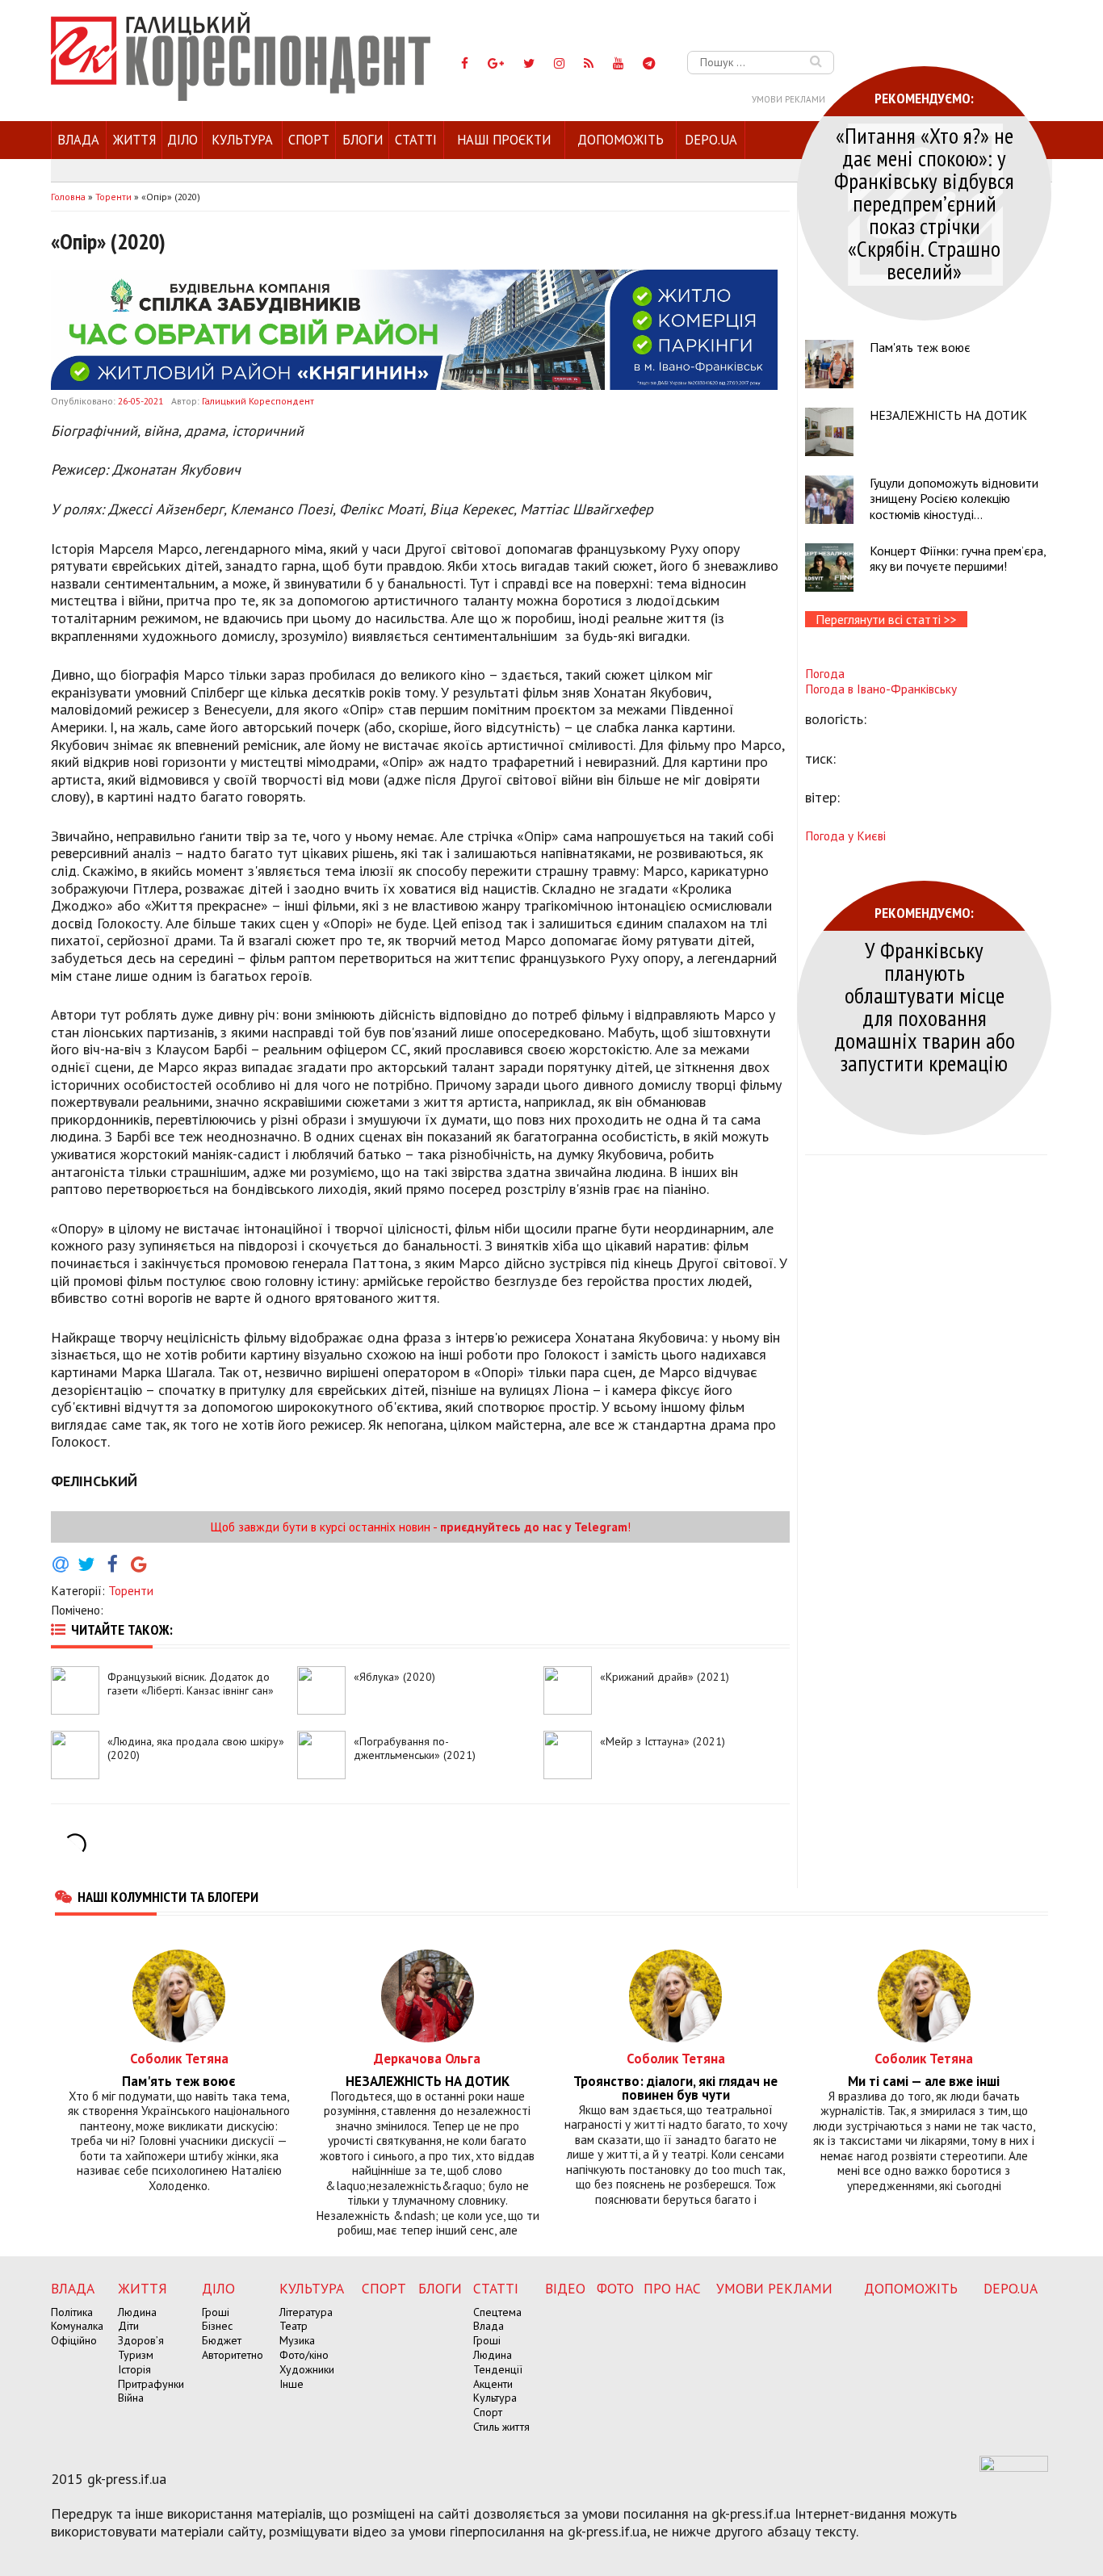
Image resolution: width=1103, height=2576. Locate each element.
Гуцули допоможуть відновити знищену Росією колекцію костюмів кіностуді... (954, 498)
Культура (242, 140)
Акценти (493, 2384)
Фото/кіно (304, 2355)
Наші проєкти (504, 140)
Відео (565, 2288)
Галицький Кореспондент (258, 401)
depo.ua (711, 140)
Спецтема (497, 2312)
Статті (416, 140)
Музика (297, 2340)
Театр (294, 2326)
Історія (134, 2369)
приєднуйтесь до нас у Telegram (534, 1527)
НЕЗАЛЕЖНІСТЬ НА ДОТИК (948, 415)
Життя (134, 140)
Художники (307, 2369)
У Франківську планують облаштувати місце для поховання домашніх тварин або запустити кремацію (925, 1006)
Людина (137, 2312)
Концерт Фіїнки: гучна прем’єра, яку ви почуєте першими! (958, 558)
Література (306, 2312)
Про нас (672, 2288)
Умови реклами (788, 99)
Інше (291, 2384)
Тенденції (498, 2369)
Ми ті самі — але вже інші (924, 2082)
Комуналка (77, 2326)
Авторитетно (233, 2355)
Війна (131, 2398)
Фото (615, 2288)
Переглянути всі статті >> (886, 619)
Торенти (131, 1590)
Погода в (881, 689)
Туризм (136, 2355)
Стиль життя (501, 2427)
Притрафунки (151, 2384)
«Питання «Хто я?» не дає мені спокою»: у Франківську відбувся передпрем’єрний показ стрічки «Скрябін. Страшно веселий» (924, 203)
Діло (182, 140)
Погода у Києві (845, 836)
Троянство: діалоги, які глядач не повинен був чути (675, 2088)
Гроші (216, 2312)
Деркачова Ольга (427, 2058)
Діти (128, 2326)
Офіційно (74, 2340)
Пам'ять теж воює (920, 347)
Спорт (309, 140)
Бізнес (217, 2326)
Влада (78, 140)
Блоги (363, 140)
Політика (72, 2312)
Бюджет (222, 2340)
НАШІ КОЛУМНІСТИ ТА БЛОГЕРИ (168, 1896)
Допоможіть (621, 140)
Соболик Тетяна (179, 2058)
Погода (825, 673)
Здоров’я (141, 2340)
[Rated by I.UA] (1014, 2467)
